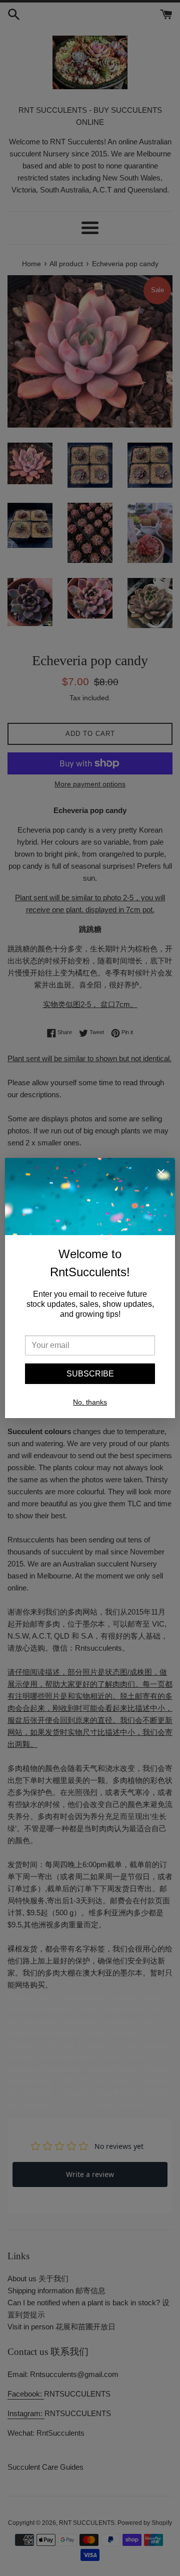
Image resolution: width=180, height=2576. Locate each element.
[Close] (161, 1174)
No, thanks (90, 1402)
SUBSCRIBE (90, 1374)
